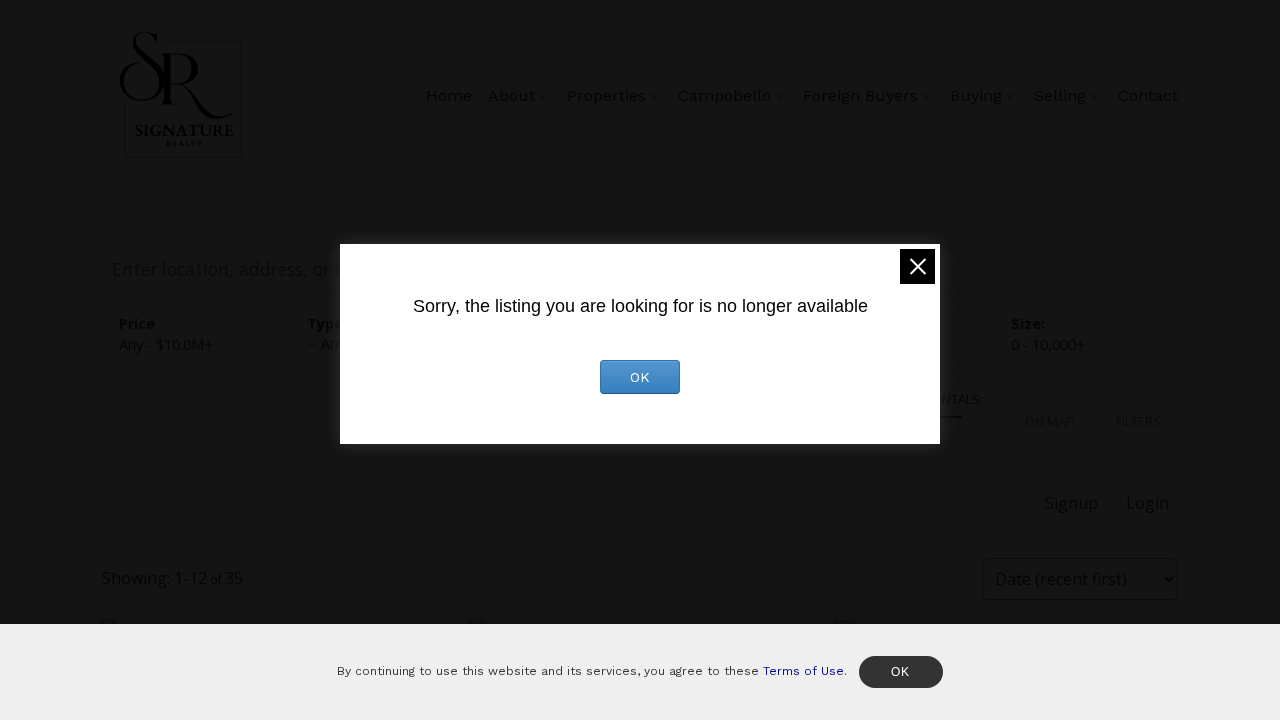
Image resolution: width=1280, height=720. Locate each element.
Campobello (724, 95)
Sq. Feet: (1048, 344)
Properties (606, 95)
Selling (1060, 95)
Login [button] (1147, 503)
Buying (976, 95)
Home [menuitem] (449, 95)
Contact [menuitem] (1148, 95)
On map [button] (1049, 421)
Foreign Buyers (860, 95)
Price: (166, 344)
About (511, 95)
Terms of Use (803, 671)
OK (640, 377)
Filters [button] (1138, 421)
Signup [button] (1071, 503)
